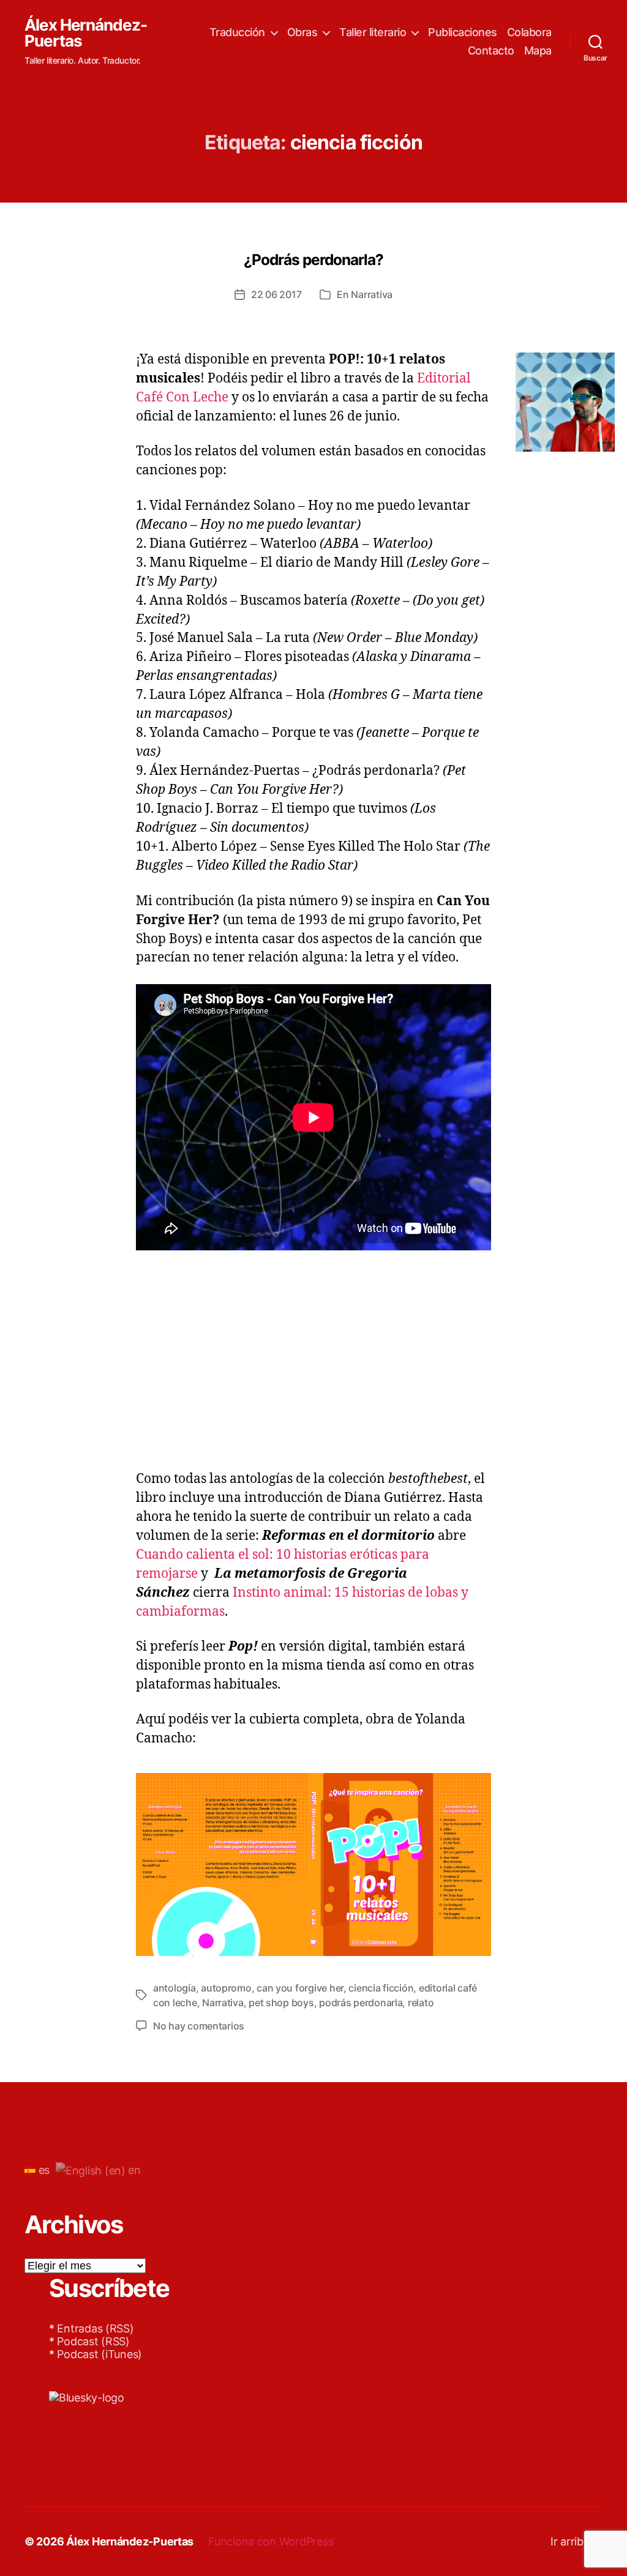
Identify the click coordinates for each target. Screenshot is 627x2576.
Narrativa (372, 294)
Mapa (538, 50)
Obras (302, 32)
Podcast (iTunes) (99, 2354)
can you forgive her (300, 1988)
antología (175, 1988)
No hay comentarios (199, 2026)
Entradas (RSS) (95, 2328)
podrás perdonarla (361, 2003)
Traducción (237, 32)
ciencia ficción (381, 1988)
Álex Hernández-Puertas (86, 33)
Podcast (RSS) (93, 2341)
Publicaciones (463, 32)
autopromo (226, 1988)
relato (421, 2003)
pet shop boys (281, 2003)
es (43, 2170)
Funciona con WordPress (271, 2541)
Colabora (529, 32)
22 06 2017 (276, 294)
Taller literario (373, 32)
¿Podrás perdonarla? (313, 259)
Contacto (491, 50)
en (133, 2170)
